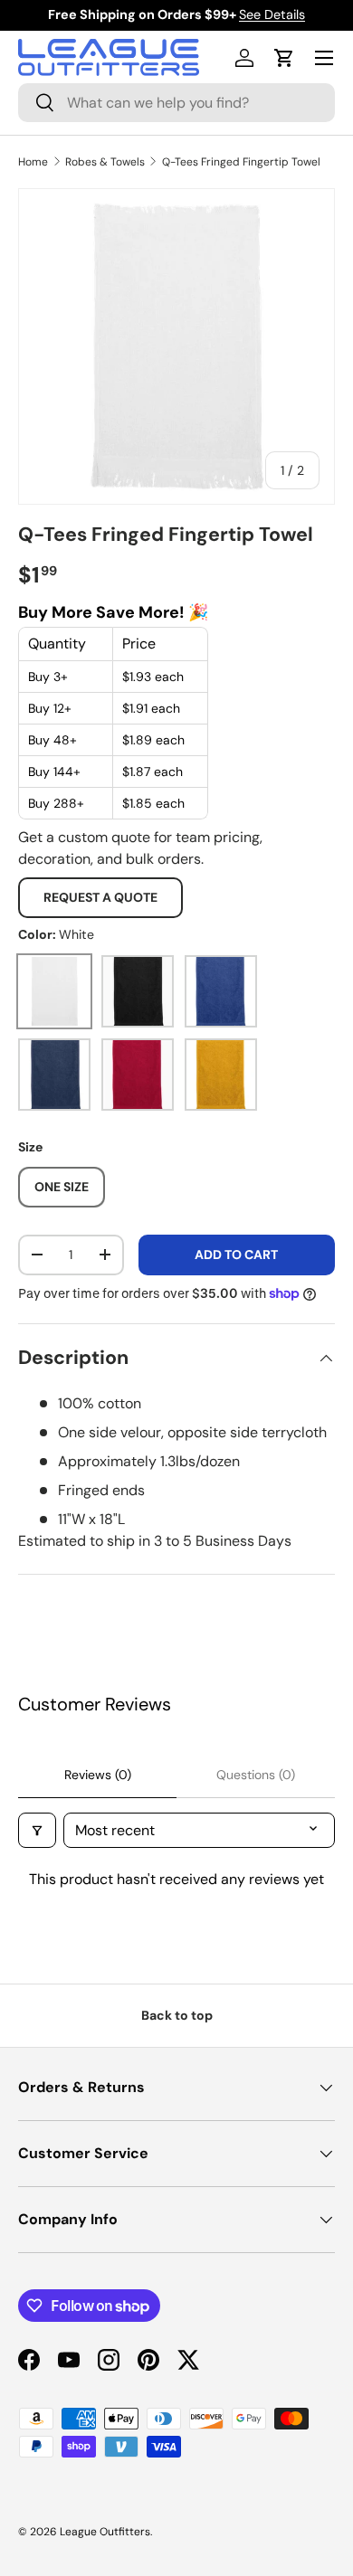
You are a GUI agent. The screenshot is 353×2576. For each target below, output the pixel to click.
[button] (284, 58)
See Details (272, 14)
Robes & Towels (105, 162)
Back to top (177, 2015)
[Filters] (37, 1830)
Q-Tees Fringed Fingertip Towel (241, 162)
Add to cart (236, 1255)
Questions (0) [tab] (256, 1775)
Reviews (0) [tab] (98, 1775)
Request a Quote (100, 897)
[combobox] (176, 103)
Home (33, 162)
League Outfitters (105, 2532)
